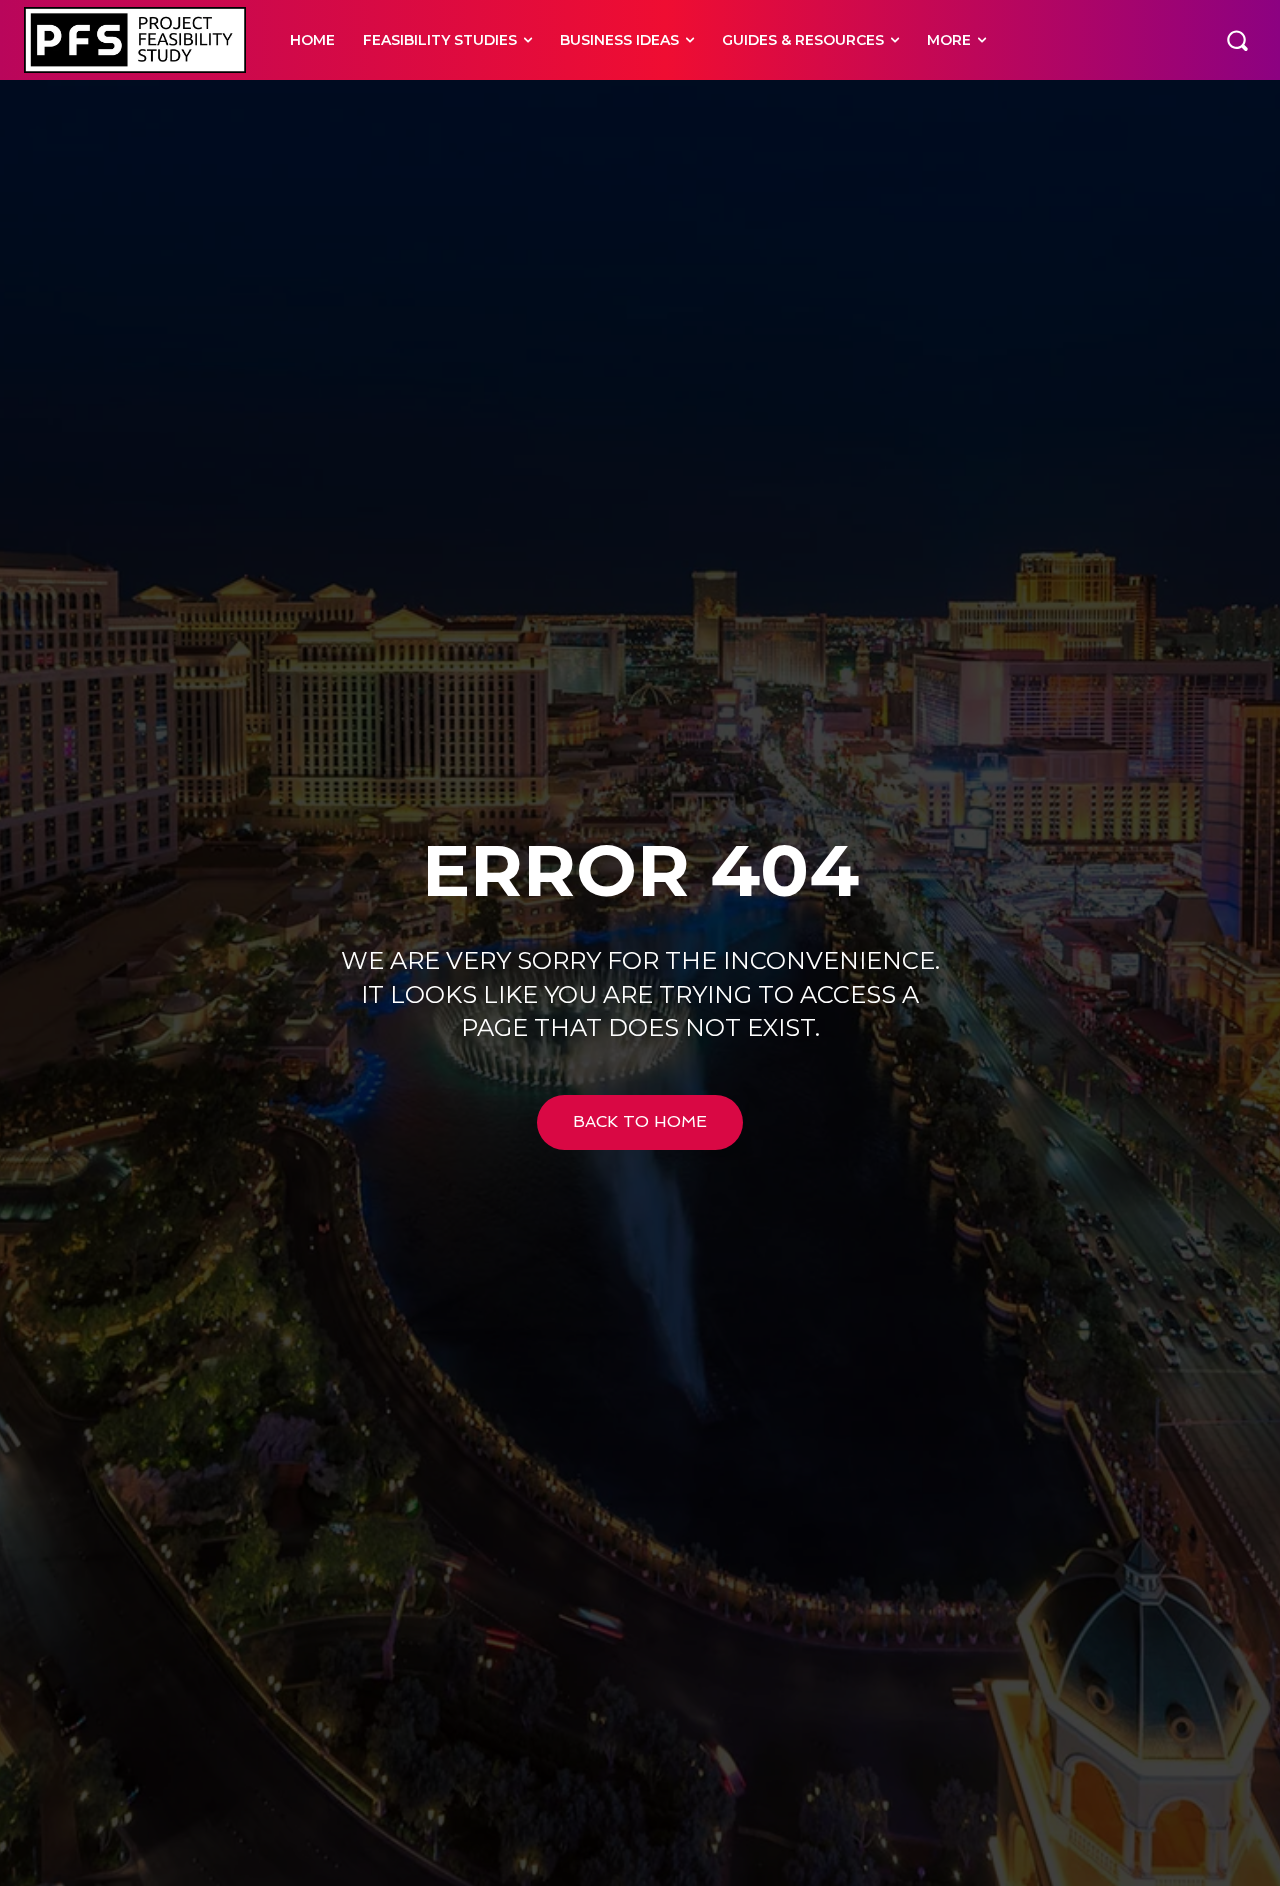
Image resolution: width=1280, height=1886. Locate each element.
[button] (1237, 40)
